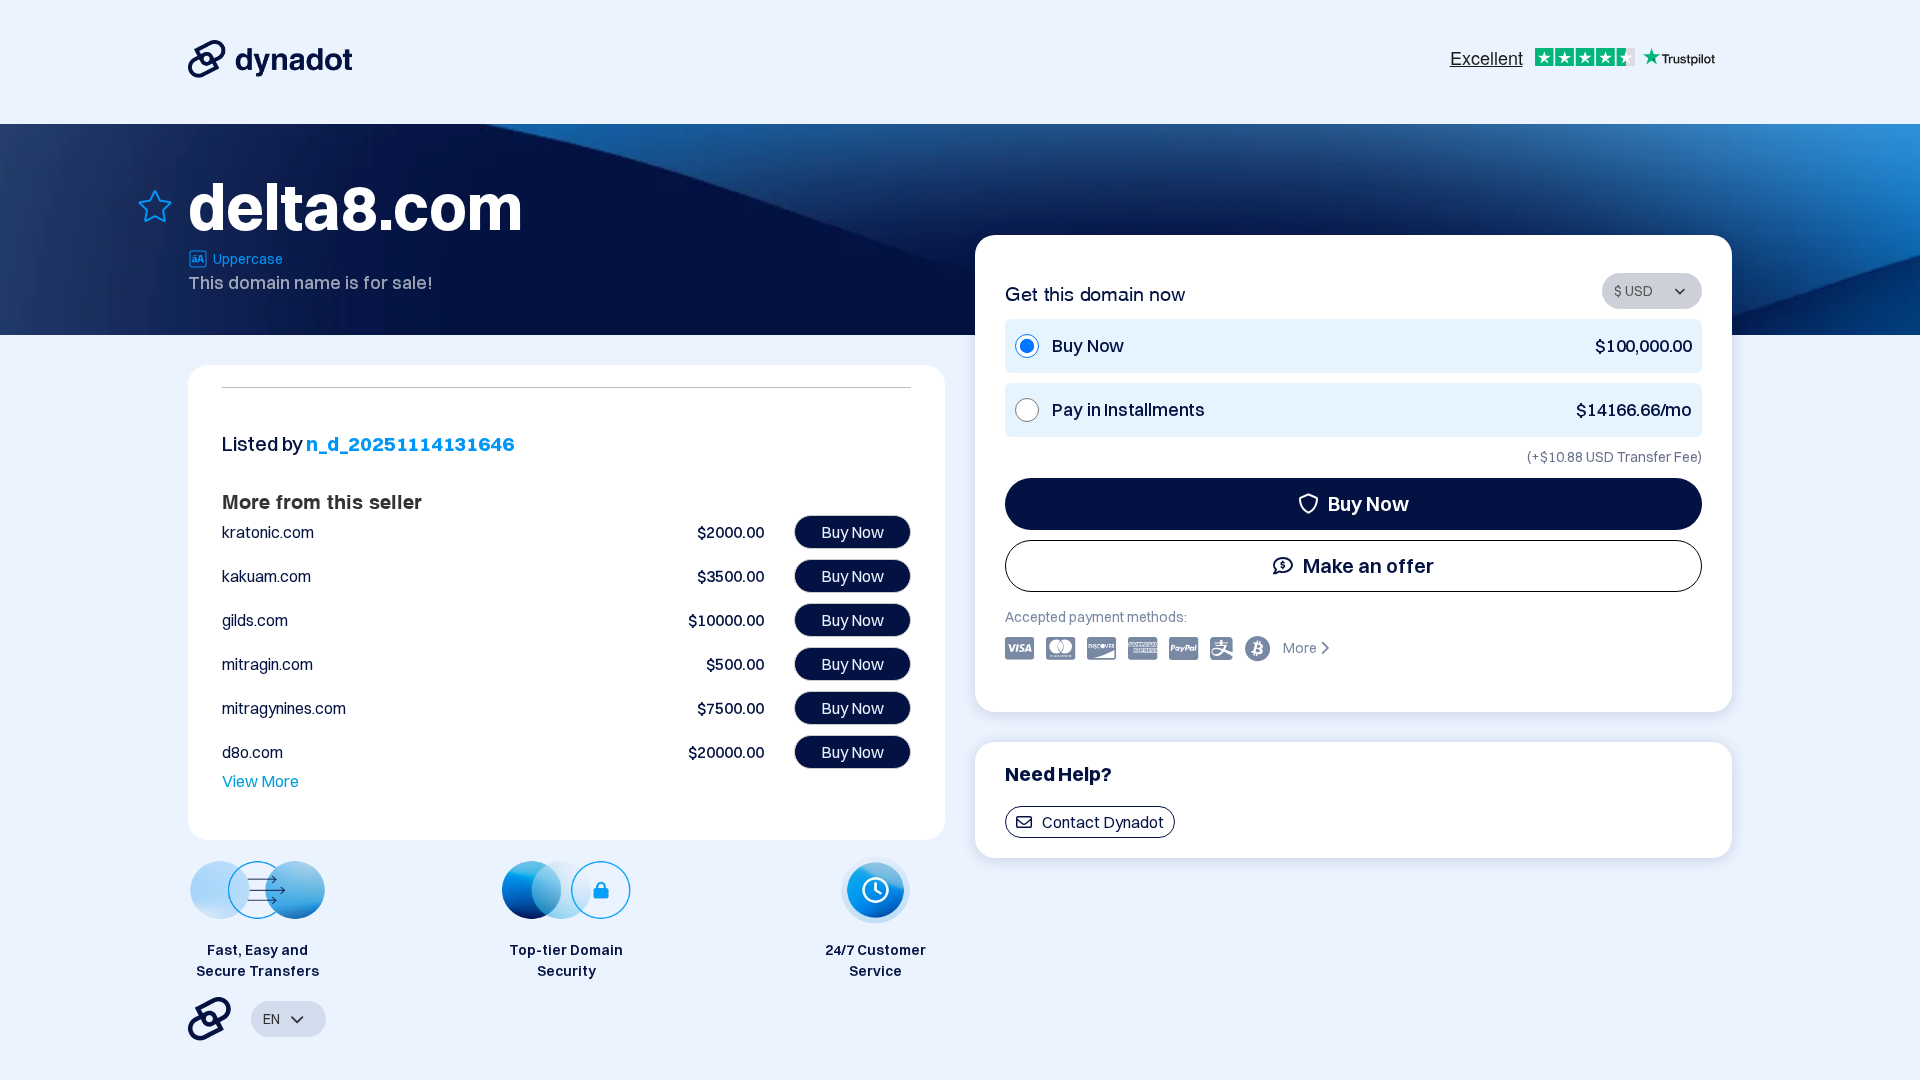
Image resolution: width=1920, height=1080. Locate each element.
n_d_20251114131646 (409, 443)
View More (260, 781)
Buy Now (1368, 503)
